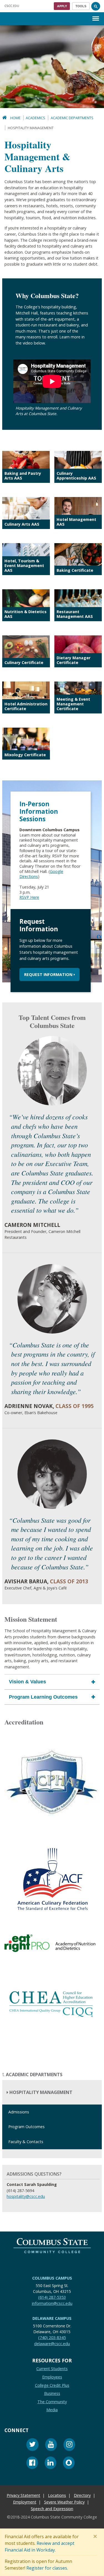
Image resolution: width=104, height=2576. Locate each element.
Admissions (19, 2112)
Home (15, 118)
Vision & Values (27, 1682)
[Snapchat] (69, 2463)
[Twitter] (32, 2445)
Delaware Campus (52, 2318)
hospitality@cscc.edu (26, 2196)
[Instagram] (69, 2445)
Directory (82, 2495)
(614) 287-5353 (52, 2297)
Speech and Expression (52, 2509)
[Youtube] (51, 2445)
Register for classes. (47, 2568)
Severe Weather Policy (64, 2502)
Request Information (48, 974)
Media (52, 2410)
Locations (57, 2495)
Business (52, 2393)
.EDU (12, 6)
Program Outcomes (26, 2127)
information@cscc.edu (52, 2303)
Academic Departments (72, 118)
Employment (25, 2502)
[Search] (96, 6)
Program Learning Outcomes (43, 1697)
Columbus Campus (52, 2278)
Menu (96, 14)
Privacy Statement (23, 2495)
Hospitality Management (40, 2092)
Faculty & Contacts (26, 2142)
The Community (52, 2401)
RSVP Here (29, 897)
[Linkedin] (50, 2463)
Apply (62, 6)
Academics (35, 118)
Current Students (52, 2369)
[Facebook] (32, 2463)
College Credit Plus (52, 2385)
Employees (52, 2377)
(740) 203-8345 (52, 2337)
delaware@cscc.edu (52, 2343)
